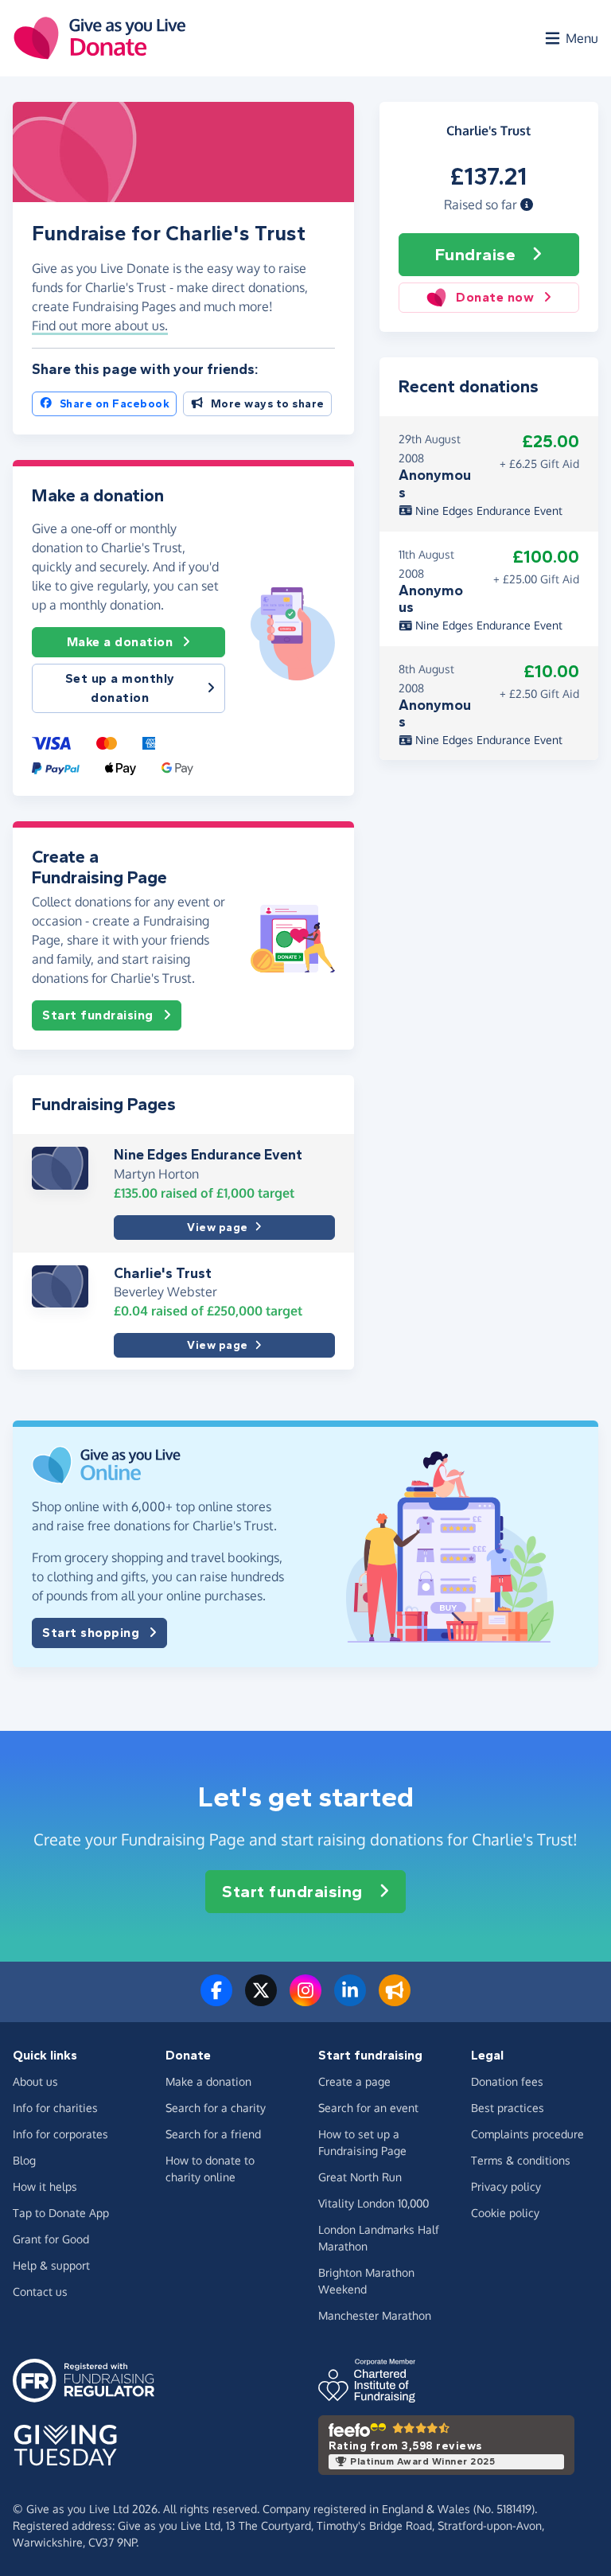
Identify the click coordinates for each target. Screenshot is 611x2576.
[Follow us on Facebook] (216, 2000)
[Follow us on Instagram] (305, 2000)
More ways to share (268, 404)
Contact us (40, 2292)
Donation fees (507, 2081)
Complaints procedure (527, 2134)
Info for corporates (60, 2134)
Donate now (495, 297)
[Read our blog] (395, 2000)
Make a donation (120, 642)
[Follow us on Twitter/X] (261, 2000)
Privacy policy (506, 2186)
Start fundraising (98, 1015)
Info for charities (55, 2108)
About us (35, 2081)
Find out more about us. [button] (100, 325)
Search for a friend (213, 2134)
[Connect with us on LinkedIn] (350, 2000)
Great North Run (360, 2177)
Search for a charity (216, 2108)
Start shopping (91, 1633)
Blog (24, 2160)
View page (218, 1228)
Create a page (354, 2081)
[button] (527, 205)
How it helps (45, 2186)
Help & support (51, 2265)
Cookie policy (505, 2213)
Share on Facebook (115, 404)
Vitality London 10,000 (374, 2203)
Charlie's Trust (163, 1273)
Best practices (508, 2108)
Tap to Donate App (61, 2213)
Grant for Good (51, 2239)
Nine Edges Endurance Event (208, 1155)
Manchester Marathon (375, 2315)
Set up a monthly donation (120, 688)
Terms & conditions (521, 2160)
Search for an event (368, 2108)
